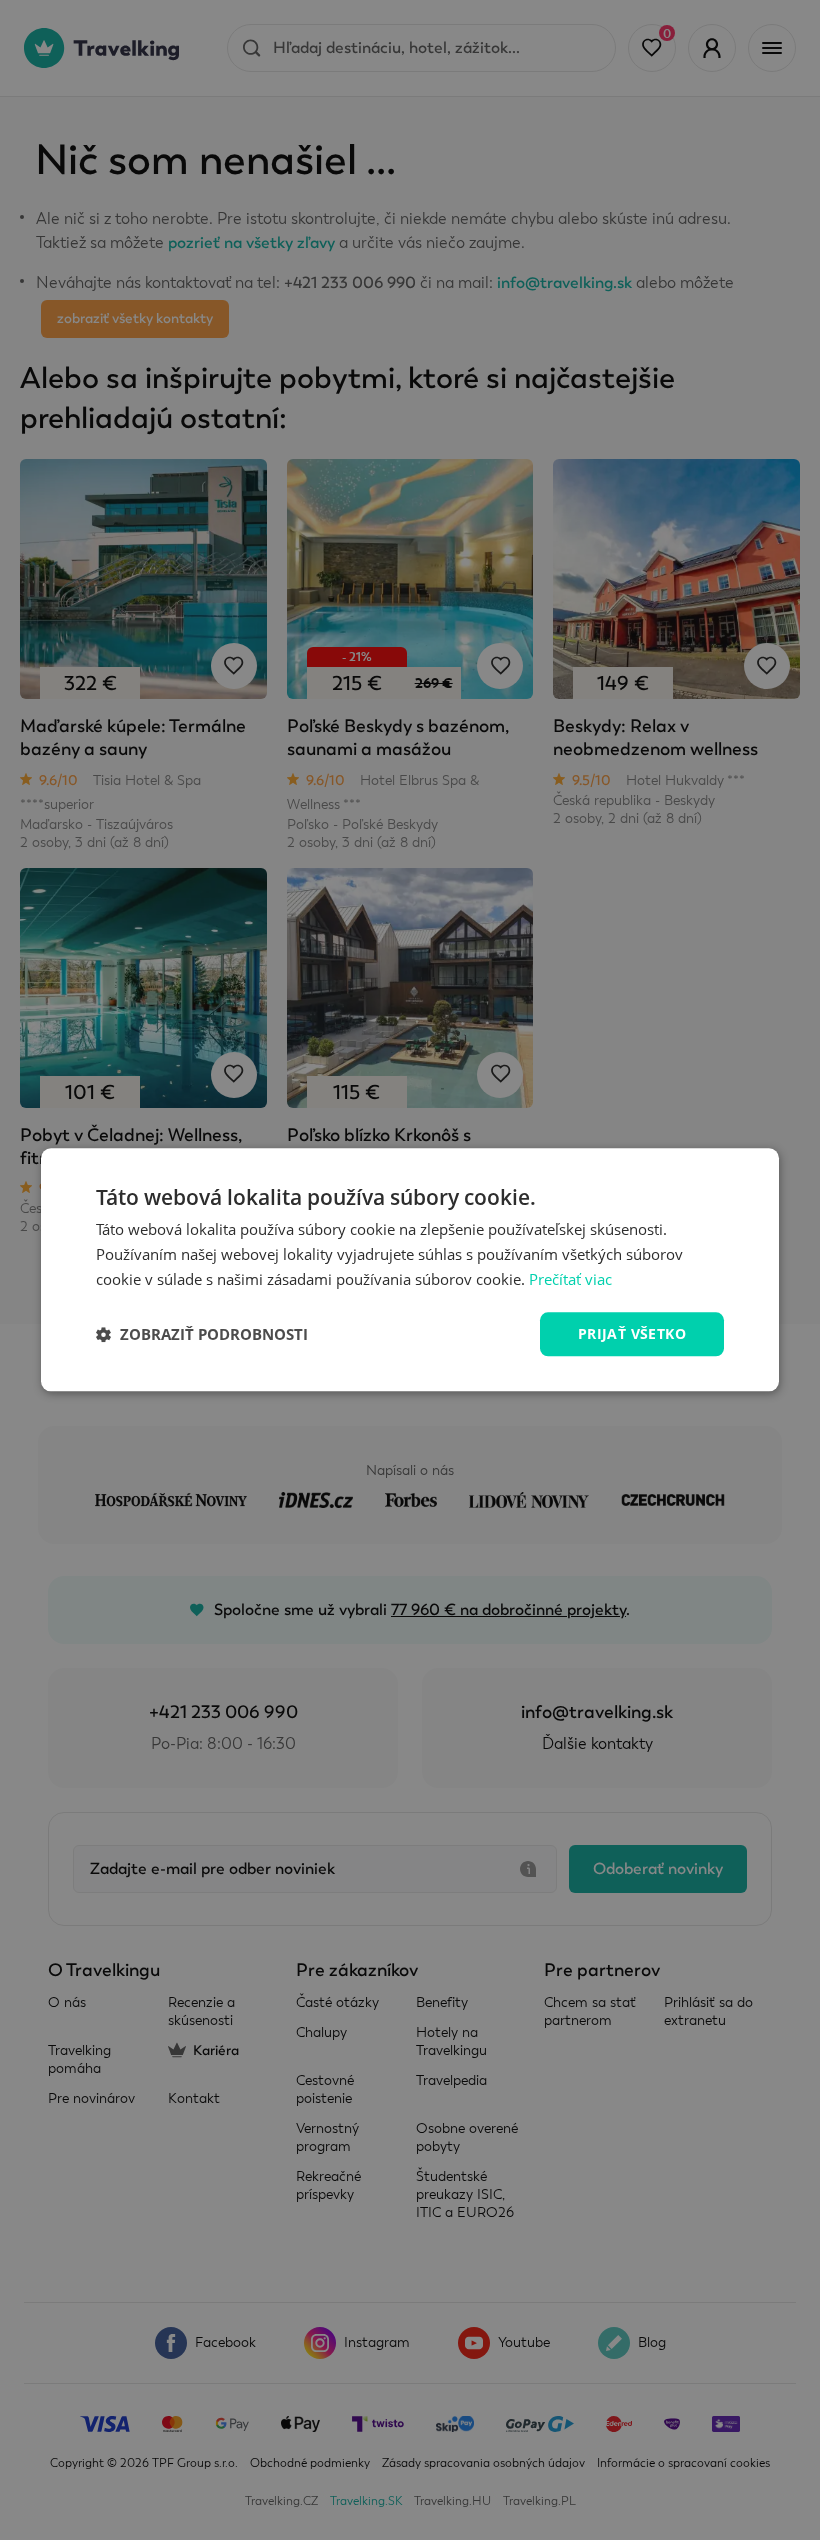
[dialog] (410, 1269)
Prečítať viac (570, 1279)
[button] (202, 1334)
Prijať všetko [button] (632, 1333)
